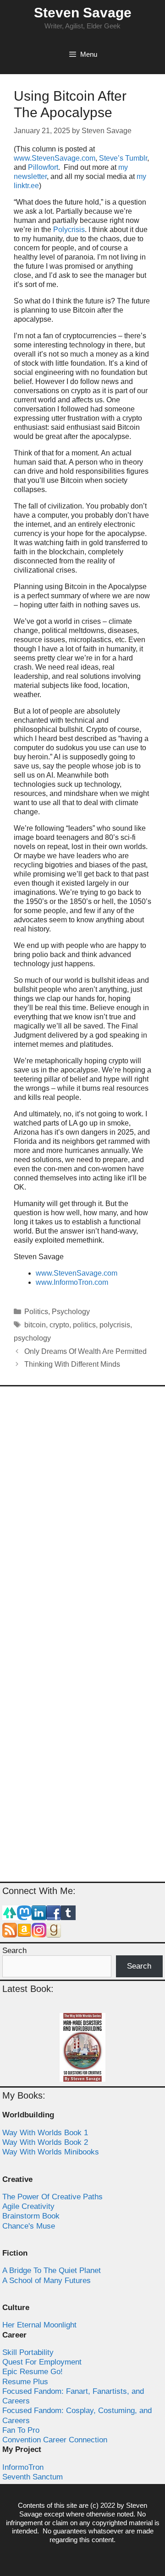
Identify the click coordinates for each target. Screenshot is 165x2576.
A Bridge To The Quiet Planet (52, 2270)
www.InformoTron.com (72, 1282)
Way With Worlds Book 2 (45, 2142)
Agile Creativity (28, 2206)
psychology (32, 1338)
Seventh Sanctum (33, 2477)
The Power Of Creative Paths (52, 2197)
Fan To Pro (21, 2430)
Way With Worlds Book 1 (45, 2133)
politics (84, 1325)
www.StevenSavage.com (55, 158)
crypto (59, 1325)
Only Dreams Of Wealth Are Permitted (85, 1351)
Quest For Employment (42, 2362)
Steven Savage (83, 13)
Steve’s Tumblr (123, 158)
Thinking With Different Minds (72, 1364)
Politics (36, 1312)
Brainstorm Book (31, 2216)
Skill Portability (28, 2352)
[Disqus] (82, 1515)
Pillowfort (43, 167)
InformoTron (23, 2467)
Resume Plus (25, 2382)
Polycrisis (69, 230)
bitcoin (35, 1325)
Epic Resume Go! (33, 2372)
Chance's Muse (29, 2226)
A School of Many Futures (47, 2281)
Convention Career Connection (55, 2440)
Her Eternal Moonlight (39, 2325)
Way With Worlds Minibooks (51, 2152)
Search (14, 1951)
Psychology (71, 1312)
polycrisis (115, 1325)
